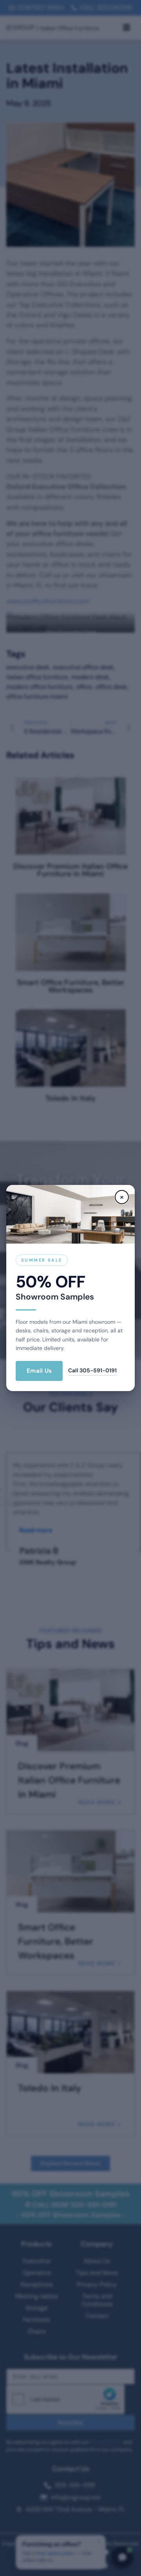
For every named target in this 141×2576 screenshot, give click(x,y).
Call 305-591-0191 (92, 1370)
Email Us (39, 1371)
